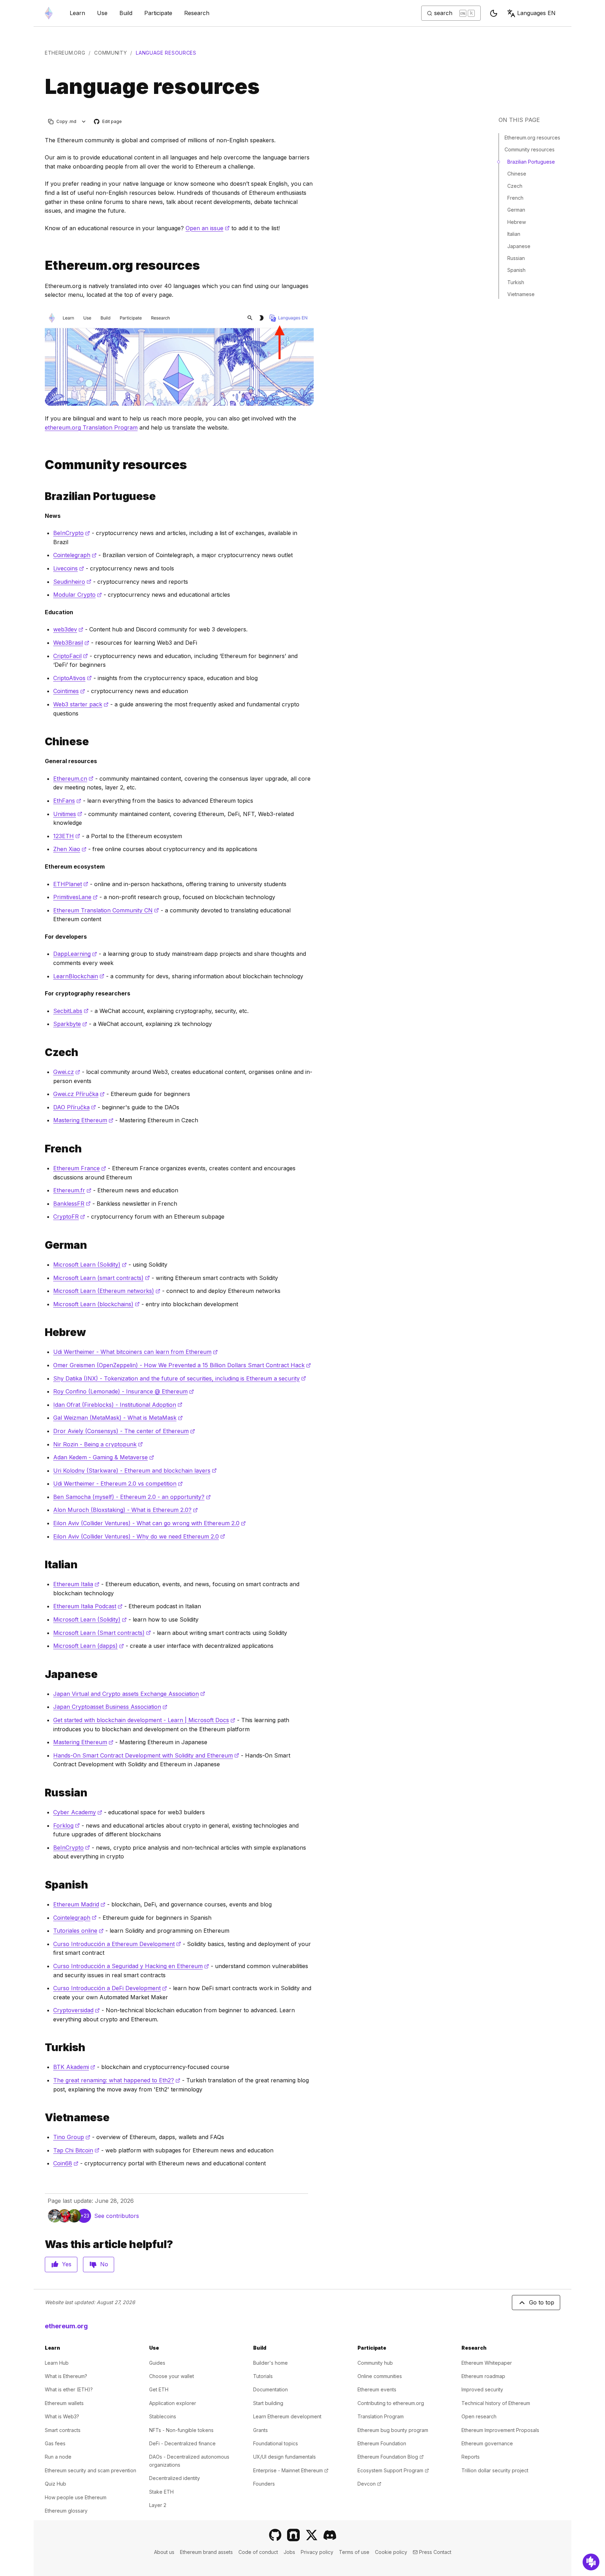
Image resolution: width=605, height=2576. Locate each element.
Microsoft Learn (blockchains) (96, 1304)
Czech (515, 186)
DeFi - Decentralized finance (182, 2443)
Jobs (289, 2552)
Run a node (58, 2457)
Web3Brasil (71, 643)
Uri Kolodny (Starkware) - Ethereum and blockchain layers (135, 1471)
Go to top (542, 2302)
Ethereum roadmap (483, 2376)
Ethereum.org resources (532, 138)
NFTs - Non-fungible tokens (181, 2430)
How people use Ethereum (76, 2497)
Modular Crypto (78, 595)
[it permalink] (42, 1565)
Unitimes (68, 814)
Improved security (482, 2389)
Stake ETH (161, 2492)
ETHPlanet (71, 884)
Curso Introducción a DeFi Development (110, 1988)
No (104, 2264)
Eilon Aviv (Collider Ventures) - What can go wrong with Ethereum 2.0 (149, 1523)
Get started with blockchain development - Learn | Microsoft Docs (144, 1720)
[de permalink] (42, 1245)
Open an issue (208, 228)
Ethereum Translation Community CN (106, 910)
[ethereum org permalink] (42, 265)
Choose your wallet (172, 2376)
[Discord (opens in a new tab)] (330, 2535)
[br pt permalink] (42, 496)
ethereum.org (65, 53)
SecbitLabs (71, 1011)
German (516, 210)
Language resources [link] (166, 53)
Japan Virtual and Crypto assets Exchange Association (129, 1694)
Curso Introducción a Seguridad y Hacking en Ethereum (131, 1966)
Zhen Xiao (70, 849)
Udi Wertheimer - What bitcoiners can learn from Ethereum (135, 1352)
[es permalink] (42, 1885)
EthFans (67, 801)
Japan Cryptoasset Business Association (110, 1707)
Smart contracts (63, 2430)
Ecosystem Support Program (393, 2470)
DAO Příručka (75, 1107)
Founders (264, 2484)
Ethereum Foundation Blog (391, 2457)
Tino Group (72, 2137)
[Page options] (84, 121)
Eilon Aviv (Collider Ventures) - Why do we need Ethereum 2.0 (139, 1536)
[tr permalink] (42, 2047)
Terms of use (354, 2552)
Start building (268, 2403)
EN (536, 13)
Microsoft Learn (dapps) (89, 1646)
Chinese (517, 174)
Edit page (108, 122)
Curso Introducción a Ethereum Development (117, 1944)
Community (110, 53)
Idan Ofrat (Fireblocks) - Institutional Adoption (118, 1405)
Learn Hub (57, 2363)
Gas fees (55, 2443)
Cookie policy (391, 2552)
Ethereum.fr (72, 1190)
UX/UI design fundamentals (284, 2457)
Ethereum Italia (76, 1584)
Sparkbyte (70, 1024)
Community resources (530, 149)
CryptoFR (69, 1217)
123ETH (67, 836)
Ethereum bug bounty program (393, 2430)
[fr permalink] (42, 1149)
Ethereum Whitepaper (487, 2363)
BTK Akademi (74, 2067)
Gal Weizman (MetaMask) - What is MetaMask (118, 1418)
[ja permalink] (42, 1674)
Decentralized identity (175, 2478)
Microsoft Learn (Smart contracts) (102, 1633)
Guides (157, 2363)
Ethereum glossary (66, 2511)
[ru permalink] (42, 1793)
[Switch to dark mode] (494, 13)
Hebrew (517, 222)
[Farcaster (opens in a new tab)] (293, 2535)
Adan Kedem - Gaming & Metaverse (104, 1457)
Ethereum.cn (73, 779)
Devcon (369, 2484)
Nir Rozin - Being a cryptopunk (98, 1444)
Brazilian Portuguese (531, 162)
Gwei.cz (67, 1072)
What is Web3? (62, 2416)
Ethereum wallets (64, 2403)
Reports (471, 2457)
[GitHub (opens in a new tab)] (275, 2535)
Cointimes (69, 691)
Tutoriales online (78, 1931)
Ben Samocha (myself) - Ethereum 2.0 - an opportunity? (132, 1497)
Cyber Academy (78, 1812)
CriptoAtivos (72, 678)
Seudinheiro (72, 582)
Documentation (270, 2389)
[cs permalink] (42, 1052)
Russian (516, 258)
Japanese (519, 246)
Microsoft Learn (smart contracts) (102, 1278)
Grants (260, 2430)
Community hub (375, 2363)
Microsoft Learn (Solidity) (90, 1265)
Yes (67, 2264)
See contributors (117, 2216)
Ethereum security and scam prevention (91, 2470)
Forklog (67, 1825)
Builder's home (270, 2363)
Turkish (516, 282)
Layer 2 (158, 2505)
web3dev (68, 629)
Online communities (380, 2376)
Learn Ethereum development (287, 2416)
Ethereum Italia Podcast (88, 1606)
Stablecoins (163, 2416)
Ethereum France (80, 1168)
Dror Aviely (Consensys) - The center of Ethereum (124, 1431)
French (515, 198)
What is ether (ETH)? (69, 2389)
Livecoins (69, 568)
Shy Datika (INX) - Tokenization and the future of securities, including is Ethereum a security (180, 1378)
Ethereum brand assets (206, 2552)
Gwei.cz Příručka (79, 1094)
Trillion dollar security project (495, 2470)
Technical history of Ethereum (496, 2403)
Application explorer (173, 2403)
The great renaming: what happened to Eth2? (117, 2080)
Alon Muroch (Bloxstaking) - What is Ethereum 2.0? (126, 1510)
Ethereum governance (487, 2443)
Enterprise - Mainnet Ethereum (291, 2470)
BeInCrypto (72, 533)
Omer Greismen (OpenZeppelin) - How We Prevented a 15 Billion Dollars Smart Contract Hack (182, 1365)
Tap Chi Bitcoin (76, 2150)
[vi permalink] (42, 2118)
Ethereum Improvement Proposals (500, 2430)
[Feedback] (591, 2562)
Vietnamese (521, 294)
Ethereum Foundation (382, 2443)
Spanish (516, 270)
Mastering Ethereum (83, 1120)
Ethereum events (377, 2389)
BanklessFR (72, 1204)
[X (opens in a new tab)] (312, 2535)
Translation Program (381, 2416)
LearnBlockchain (79, 976)
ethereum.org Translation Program (91, 427)
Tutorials (263, 2376)
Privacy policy (317, 2552)
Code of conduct (258, 2552)
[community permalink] (42, 465)
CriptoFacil (71, 656)
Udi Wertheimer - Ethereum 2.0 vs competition (118, 1484)
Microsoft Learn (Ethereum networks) (107, 1291)
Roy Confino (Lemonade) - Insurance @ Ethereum (124, 1391)
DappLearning (75, 954)
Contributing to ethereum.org (391, 2403)
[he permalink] (42, 1332)
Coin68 (66, 2163)
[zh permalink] (42, 742)
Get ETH (159, 2389)
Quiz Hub (55, 2484)
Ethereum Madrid (79, 1904)
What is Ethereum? (66, 2376)
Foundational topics (276, 2443)
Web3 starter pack (81, 704)
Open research (479, 2416)
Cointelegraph (75, 555)
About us (164, 2552)
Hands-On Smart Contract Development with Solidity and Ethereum (146, 1755)
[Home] (49, 13)
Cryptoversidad (77, 2010)
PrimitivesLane (75, 897)
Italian (514, 234)
